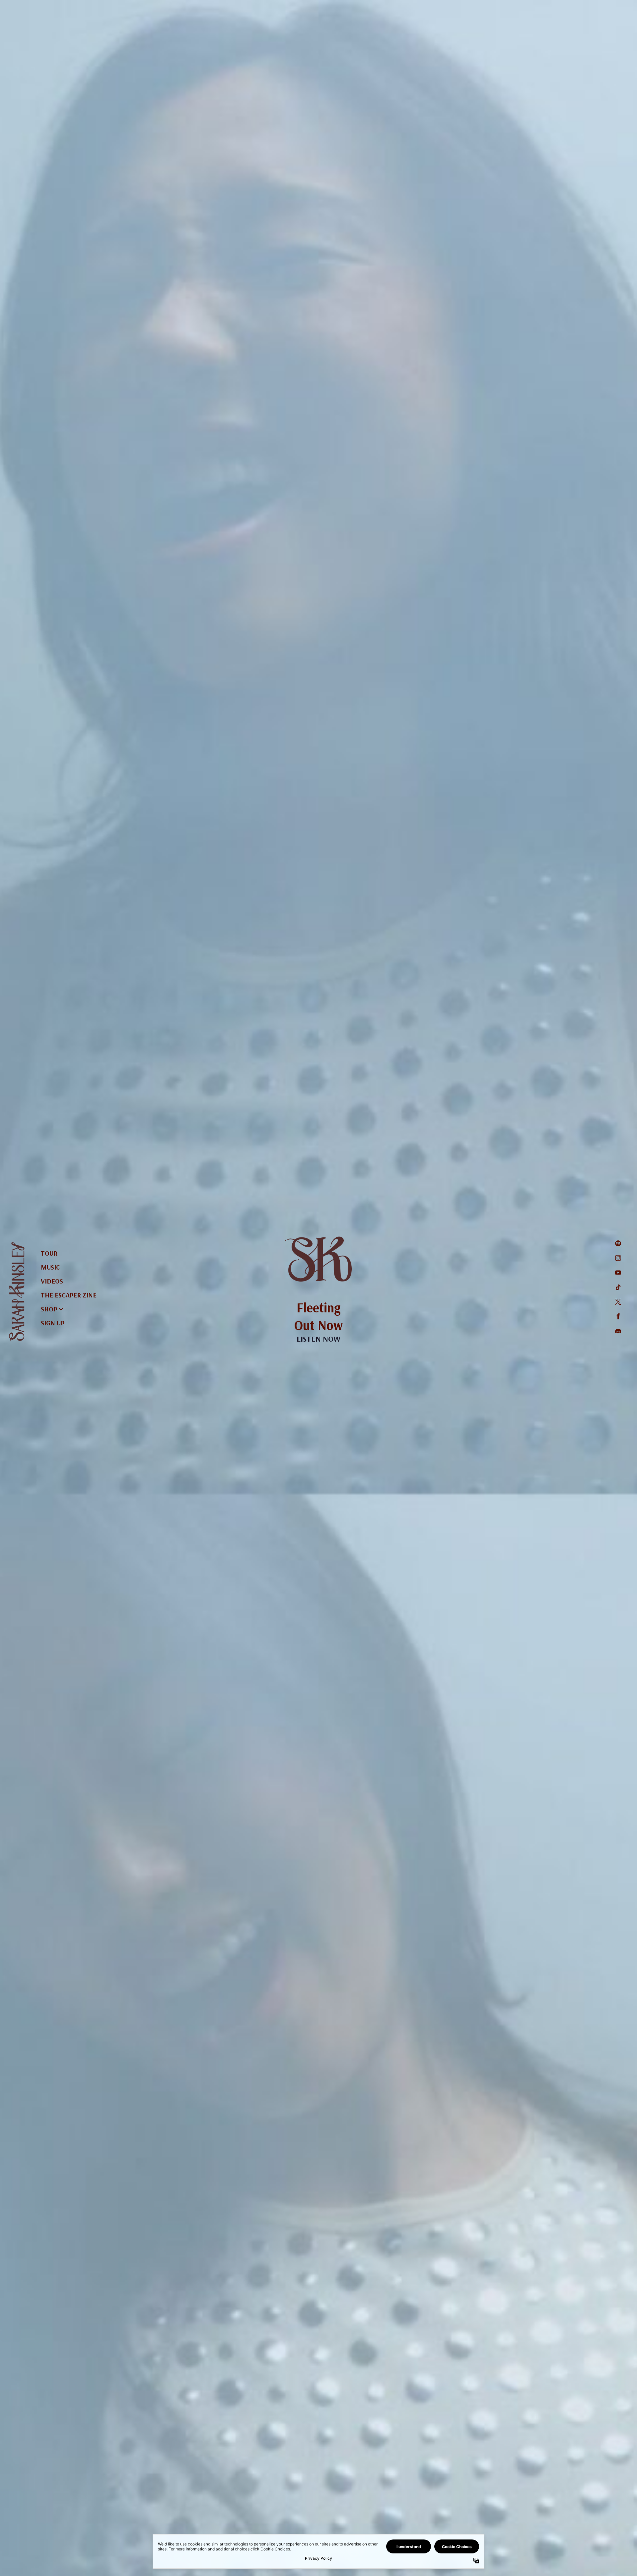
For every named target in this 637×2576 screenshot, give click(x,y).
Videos (52, 1281)
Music (50, 1267)
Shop (49, 1309)
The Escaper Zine (69, 1295)
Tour (49, 1253)
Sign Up (53, 1323)
